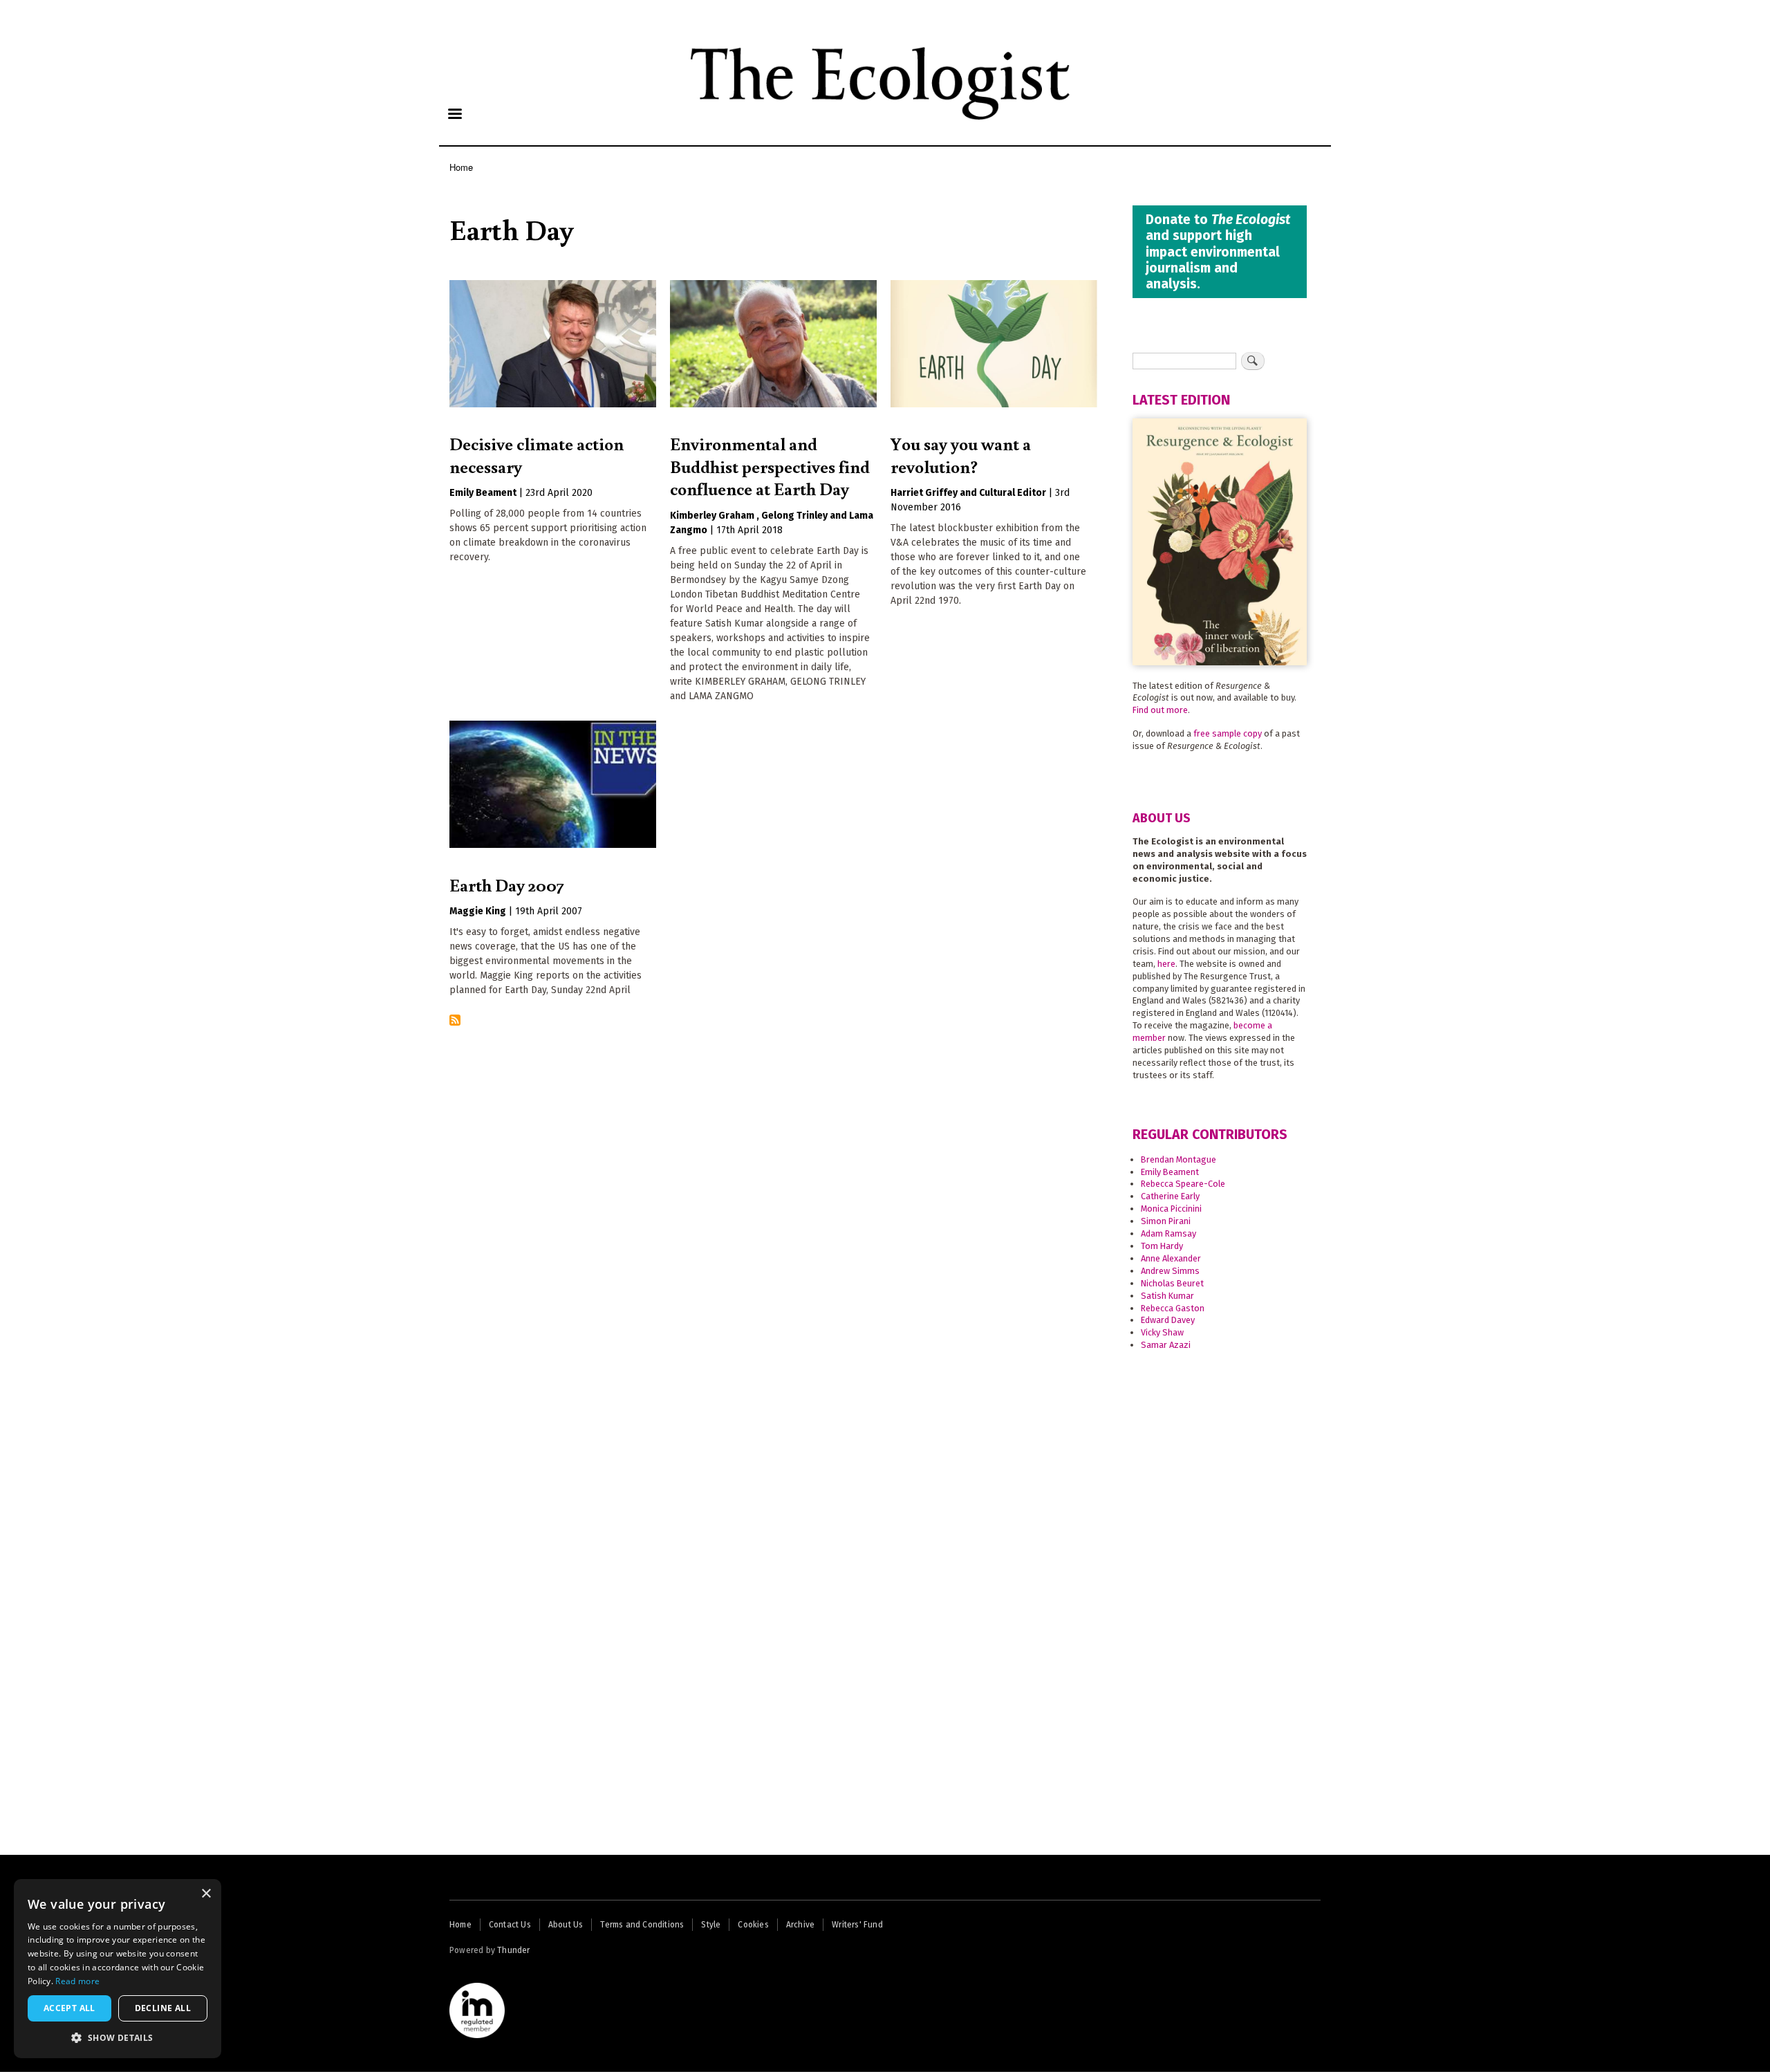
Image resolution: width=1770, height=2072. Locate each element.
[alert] (118, 1969)
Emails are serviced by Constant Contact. (803, 1114)
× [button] (206, 1894)
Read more (77, 1981)
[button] (118, 2037)
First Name (737, 1035)
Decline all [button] (163, 2008)
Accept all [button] (69, 2008)
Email (724, 989)
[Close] (1063, 901)
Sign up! (885, 1148)
